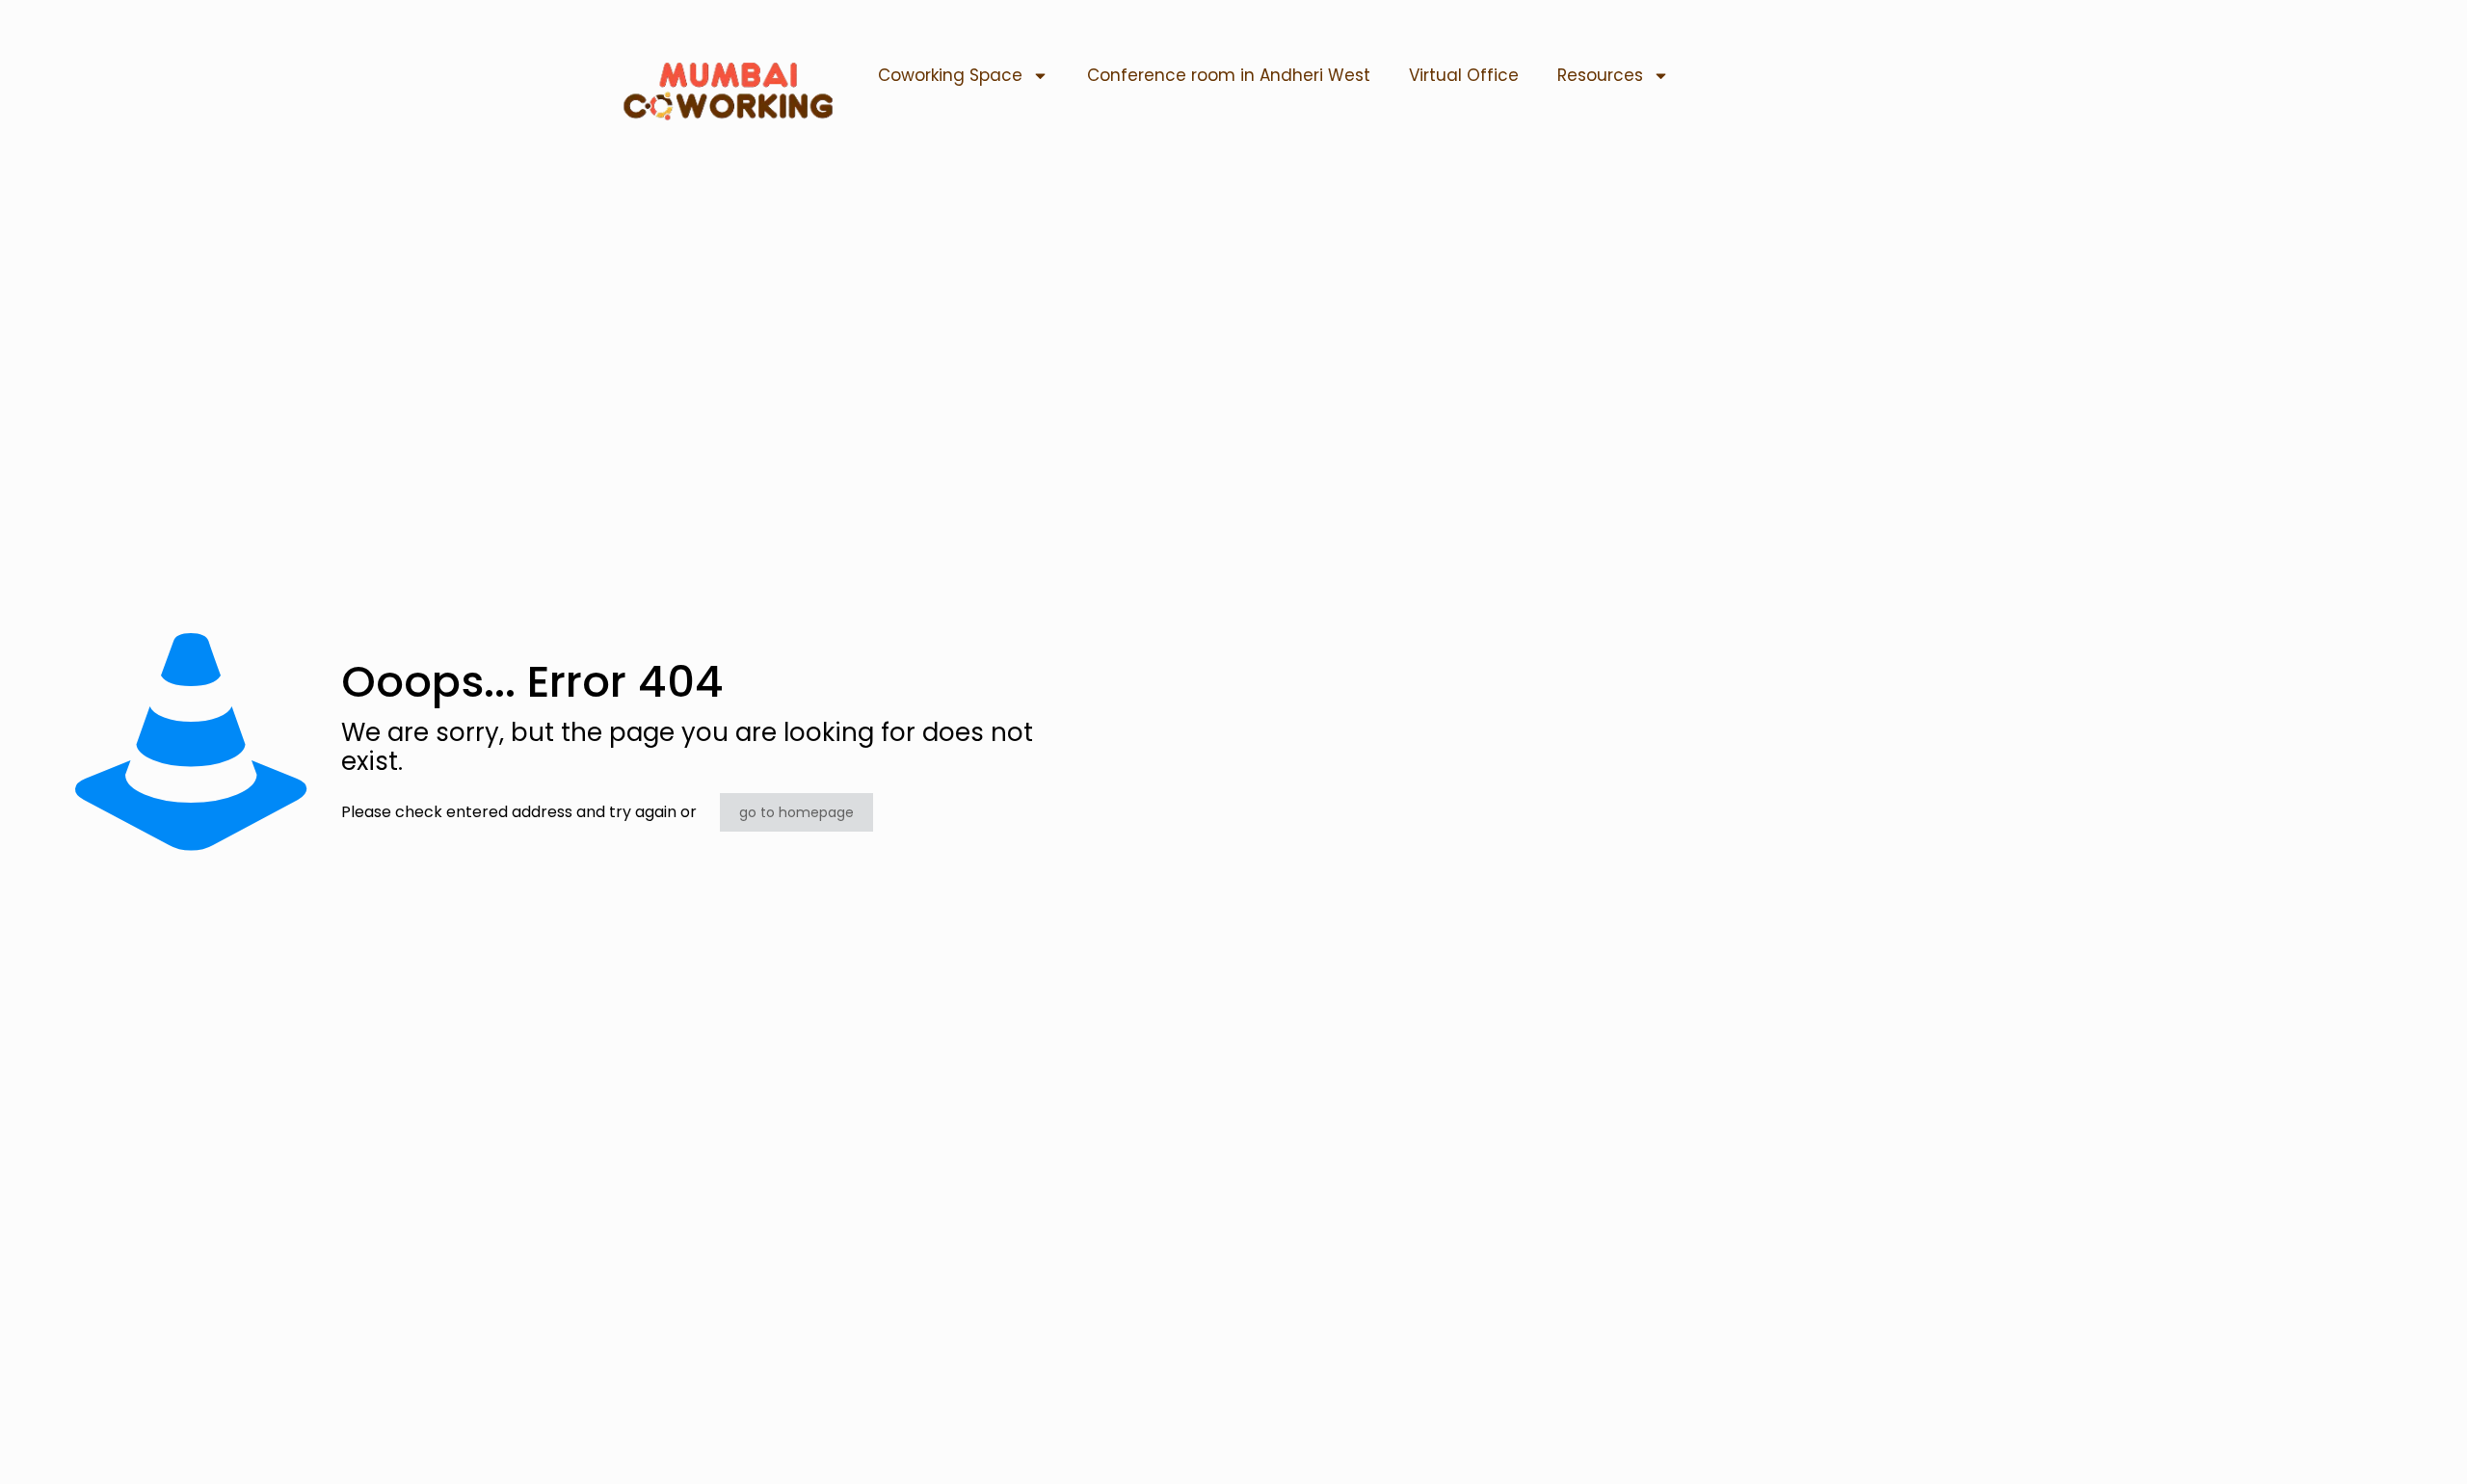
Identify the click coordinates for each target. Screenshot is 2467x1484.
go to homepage (796, 812)
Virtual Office (1464, 75)
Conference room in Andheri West (1229, 75)
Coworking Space (950, 75)
